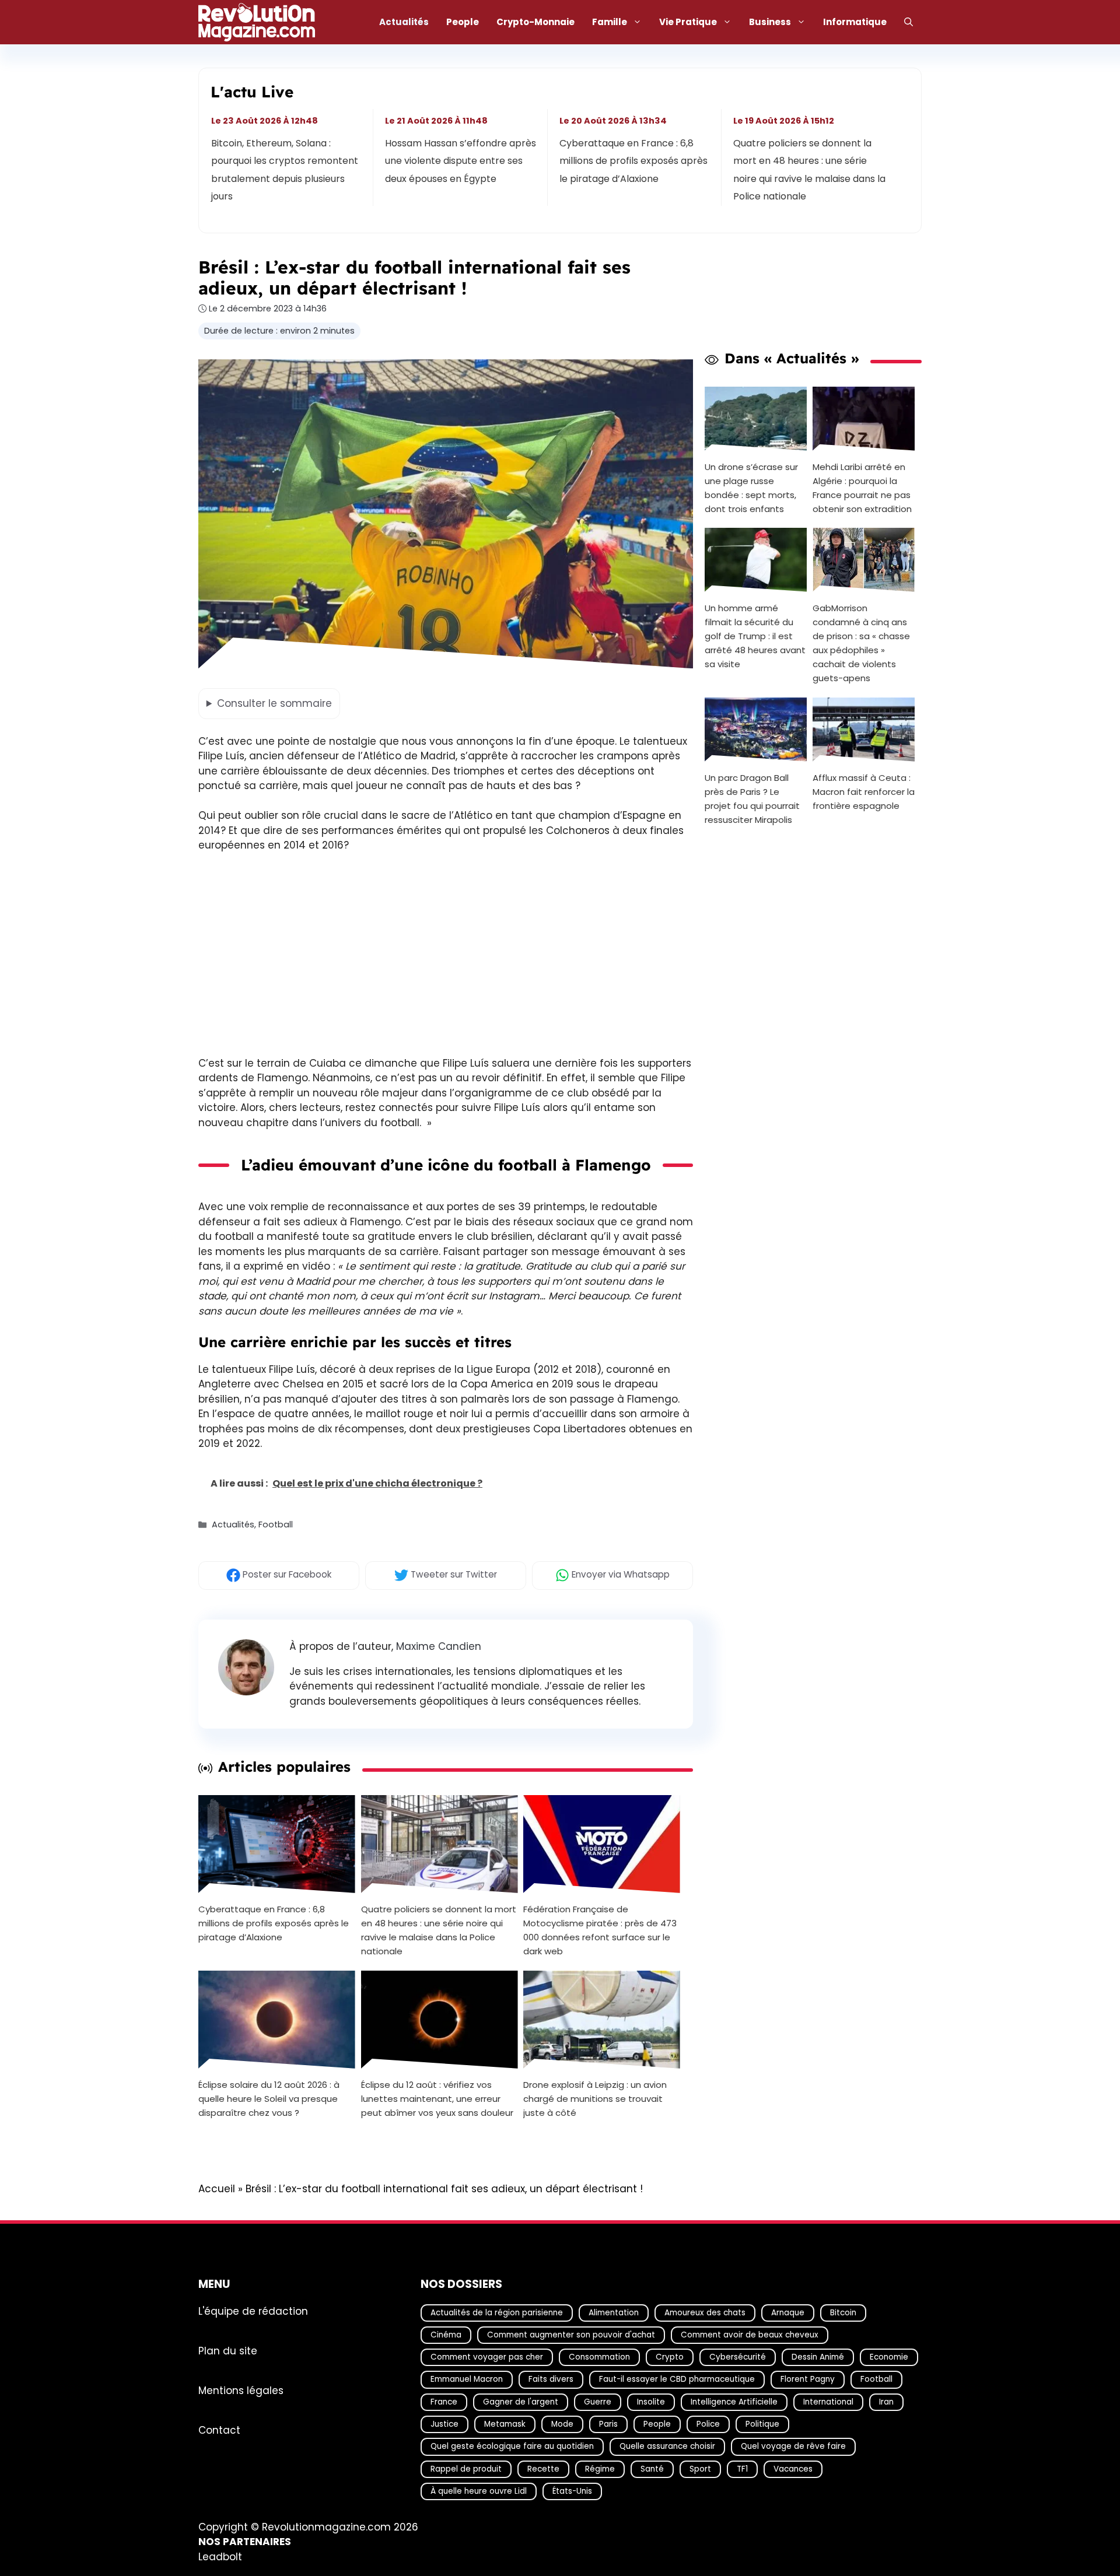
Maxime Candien (439, 1646)
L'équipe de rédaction (253, 2311)
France (444, 2402)
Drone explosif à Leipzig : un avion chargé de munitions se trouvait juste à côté (595, 2099)
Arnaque (788, 2312)
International (828, 2402)
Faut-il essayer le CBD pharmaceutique (677, 2379)
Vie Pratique (688, 22)
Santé (652, 2469)
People (463, 22)
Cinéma (446, 2335)
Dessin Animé (818, 2357)
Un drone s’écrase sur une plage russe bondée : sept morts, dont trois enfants (751, 487)
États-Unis (572, 2491)
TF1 (742, 2469)
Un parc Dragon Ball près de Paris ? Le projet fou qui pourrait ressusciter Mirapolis (752, 799)
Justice (444, 2424)
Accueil (217, 2189)
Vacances (793, 2469)
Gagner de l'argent (521, 2402)
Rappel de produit (466, 2469)
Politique (762, 2424)
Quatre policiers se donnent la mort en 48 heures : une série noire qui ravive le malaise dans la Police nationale (809, 170)
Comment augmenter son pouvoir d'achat (571, 2335)
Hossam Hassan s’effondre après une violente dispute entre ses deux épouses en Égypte (461, 161)
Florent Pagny (808, 2379)
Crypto (670, 2357)
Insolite (651, 2402)
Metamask (505, 2424)
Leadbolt (220, 2557)
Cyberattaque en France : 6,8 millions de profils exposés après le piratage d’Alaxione (633, 161)
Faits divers (551, 2379)
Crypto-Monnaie (535, 22)
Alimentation (614, 2312)
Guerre (598, 2402)
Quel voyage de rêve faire (793, 2446)
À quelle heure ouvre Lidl (479, 2491)
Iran (886, 2402)
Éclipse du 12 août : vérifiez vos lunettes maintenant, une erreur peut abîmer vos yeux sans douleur (437, 2099)
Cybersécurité (738, 2357)
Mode (562, 2424)
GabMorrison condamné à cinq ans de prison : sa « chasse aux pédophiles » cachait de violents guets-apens (861, 643)
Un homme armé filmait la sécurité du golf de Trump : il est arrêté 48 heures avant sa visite (755, 636)
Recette (543, 2469)
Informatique (855, 22)
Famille (610, 22)
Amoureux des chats (705, 2312)
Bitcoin (843, 2312)
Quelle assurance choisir (667, 2446)
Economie (889, 2357)
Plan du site (228, 2350)
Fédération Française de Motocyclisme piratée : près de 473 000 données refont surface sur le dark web (600, 1930)
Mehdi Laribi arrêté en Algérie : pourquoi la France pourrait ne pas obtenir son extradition (862, 487)
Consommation (599, 2357)
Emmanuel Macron (467, 2379)
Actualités (404, 22)
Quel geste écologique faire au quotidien (512, 2446)
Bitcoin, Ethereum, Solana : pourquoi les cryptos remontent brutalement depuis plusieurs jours (285, 170)
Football (276, 1525)
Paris (608, 2424)
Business (770, 22)
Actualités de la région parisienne (497, 2312)
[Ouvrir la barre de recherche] (909, 22)
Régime (600, 2469)
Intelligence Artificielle (734, 2402)
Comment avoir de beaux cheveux (750, 2335)
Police (708, 2424)
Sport (700, 2469)
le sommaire (274, 703)
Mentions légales (241, 2390)
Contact (219, 2430)
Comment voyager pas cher (487, 2357)
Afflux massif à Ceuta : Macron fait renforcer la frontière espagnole (864, 792)
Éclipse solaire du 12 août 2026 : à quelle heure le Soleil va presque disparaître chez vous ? (269, 2099)
